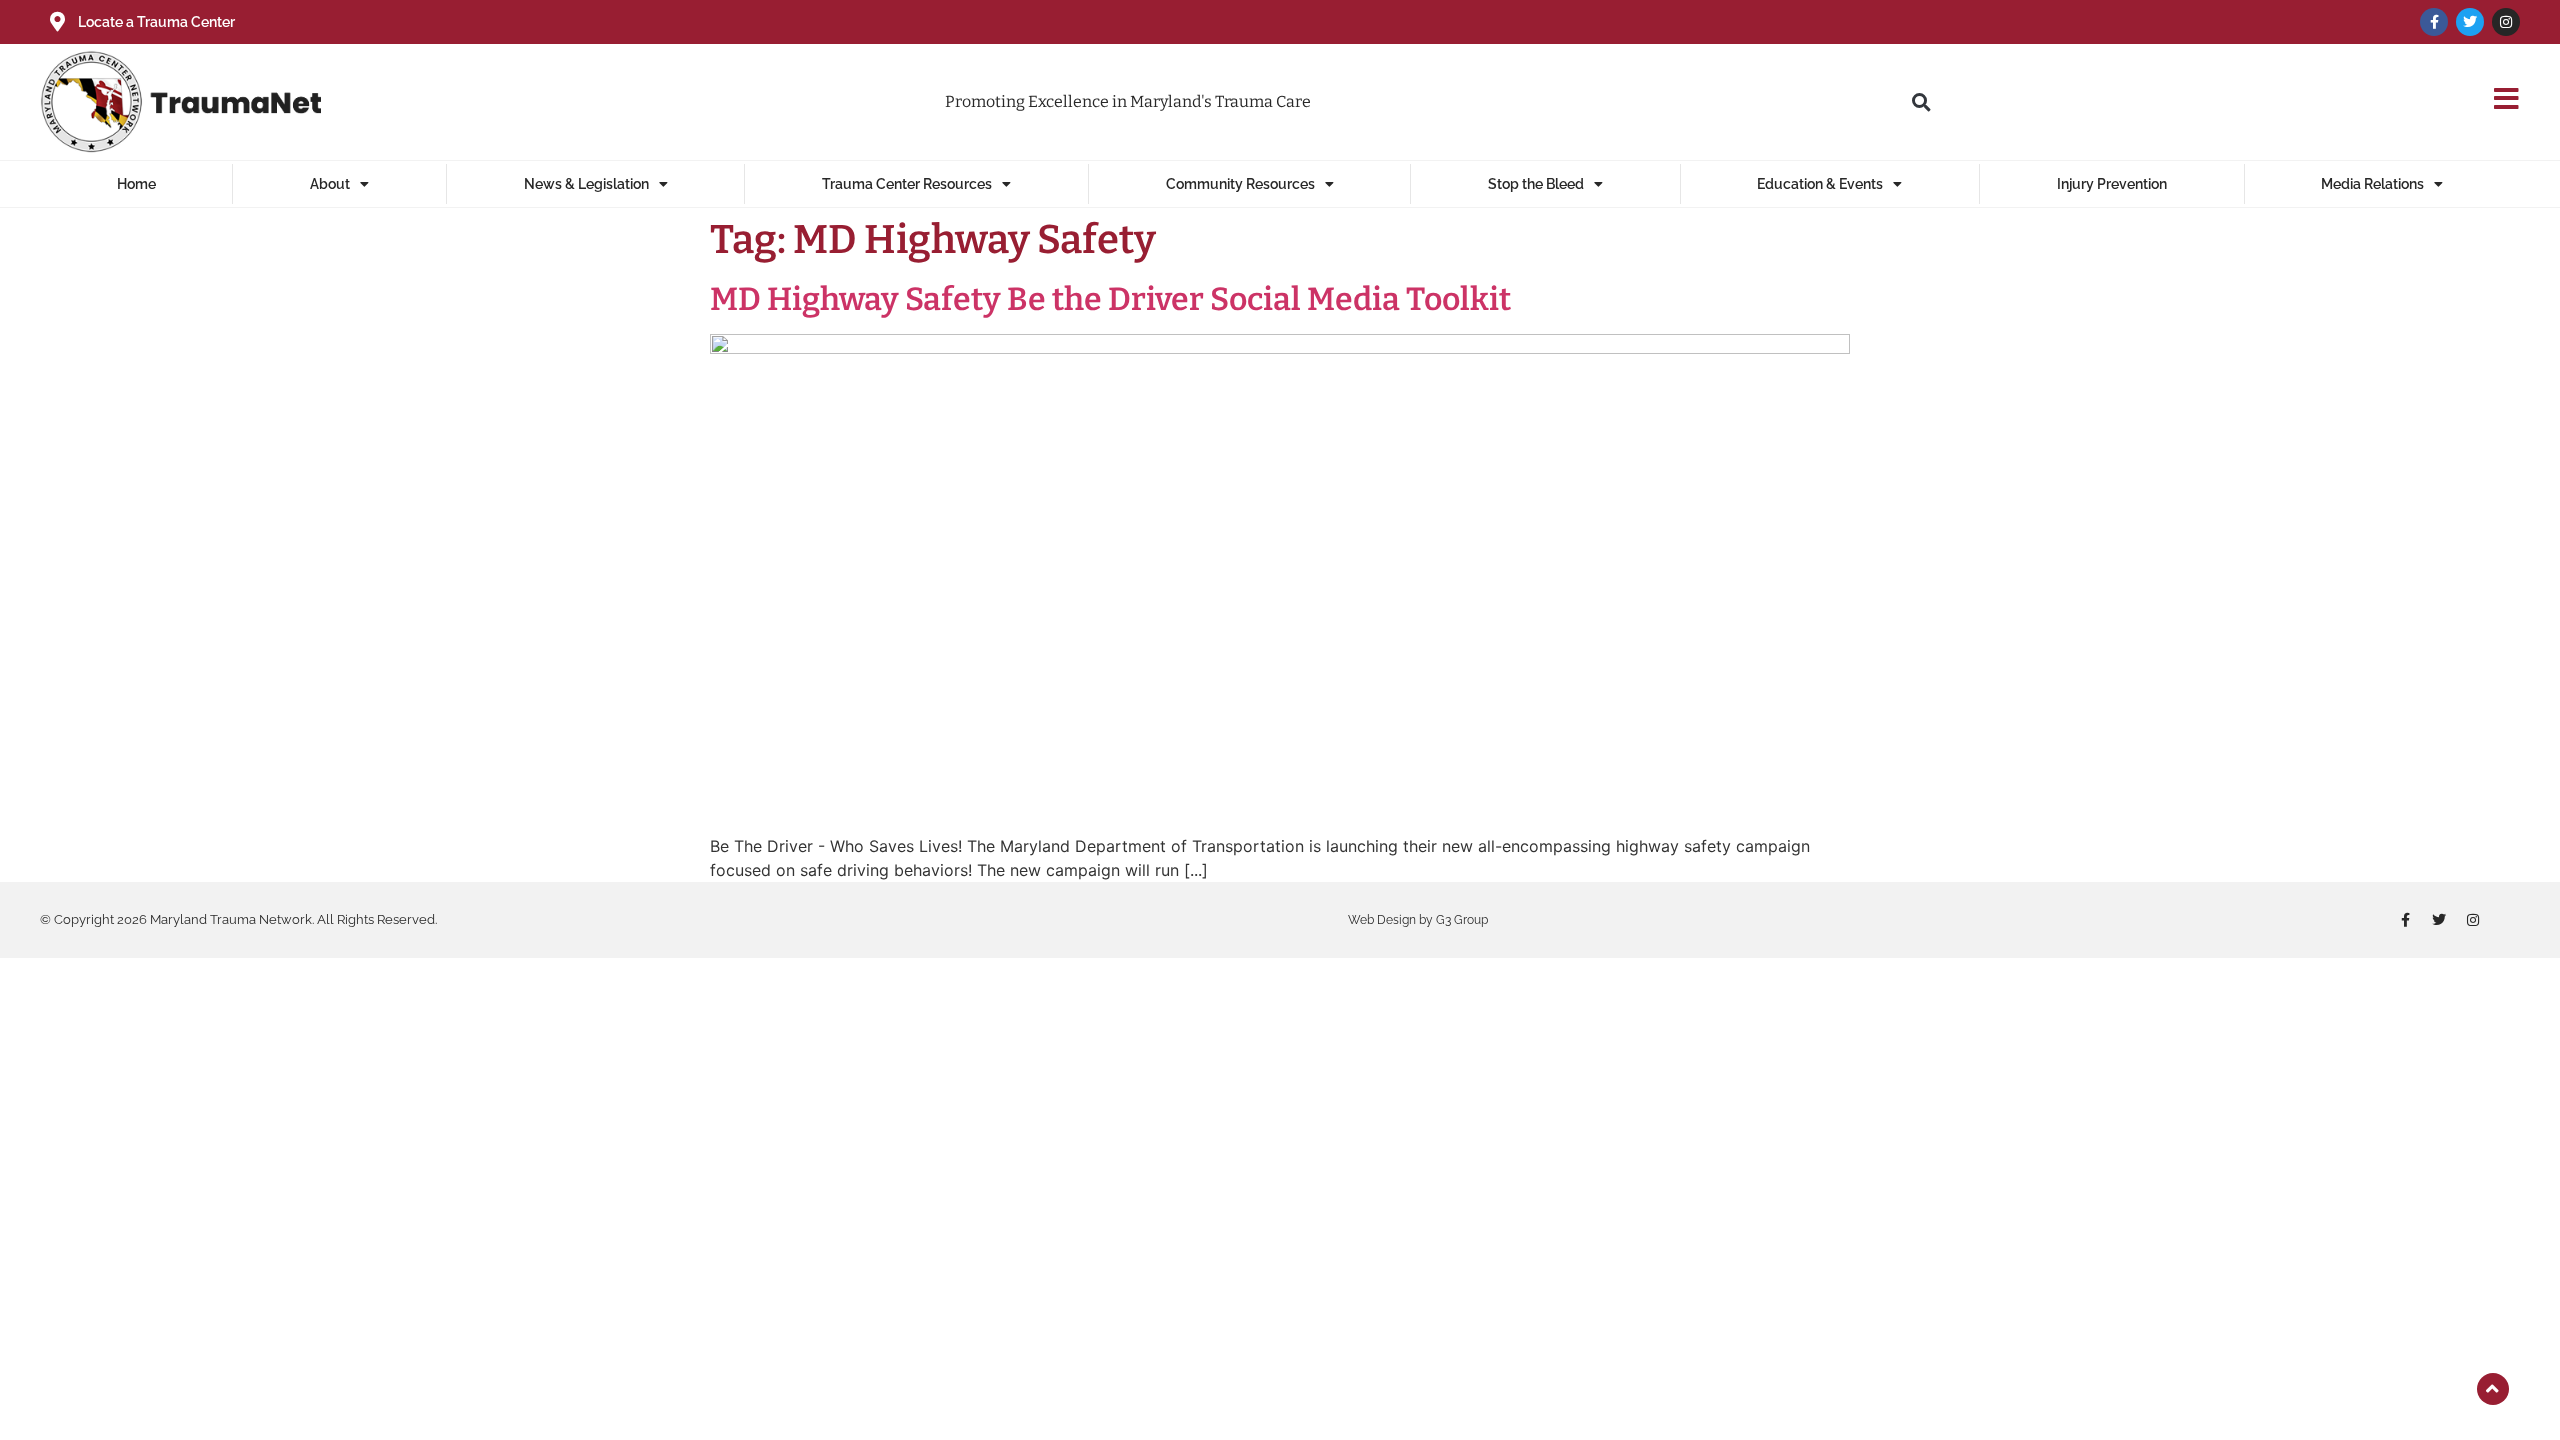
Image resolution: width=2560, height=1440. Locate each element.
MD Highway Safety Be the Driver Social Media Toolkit (1110, 299)
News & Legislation (586, 184)
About (330, 184)
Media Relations (2372, 184)
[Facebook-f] (2434, 22)
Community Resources (1240, 184)
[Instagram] (2506, 22)
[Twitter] (2470, 22)
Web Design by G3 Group (1418, 920)
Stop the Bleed (1536, 184)
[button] (1921, 102)
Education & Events (1820, 184)
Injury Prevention (2112, 184)
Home (136, 184)
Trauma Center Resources (907, 184)
